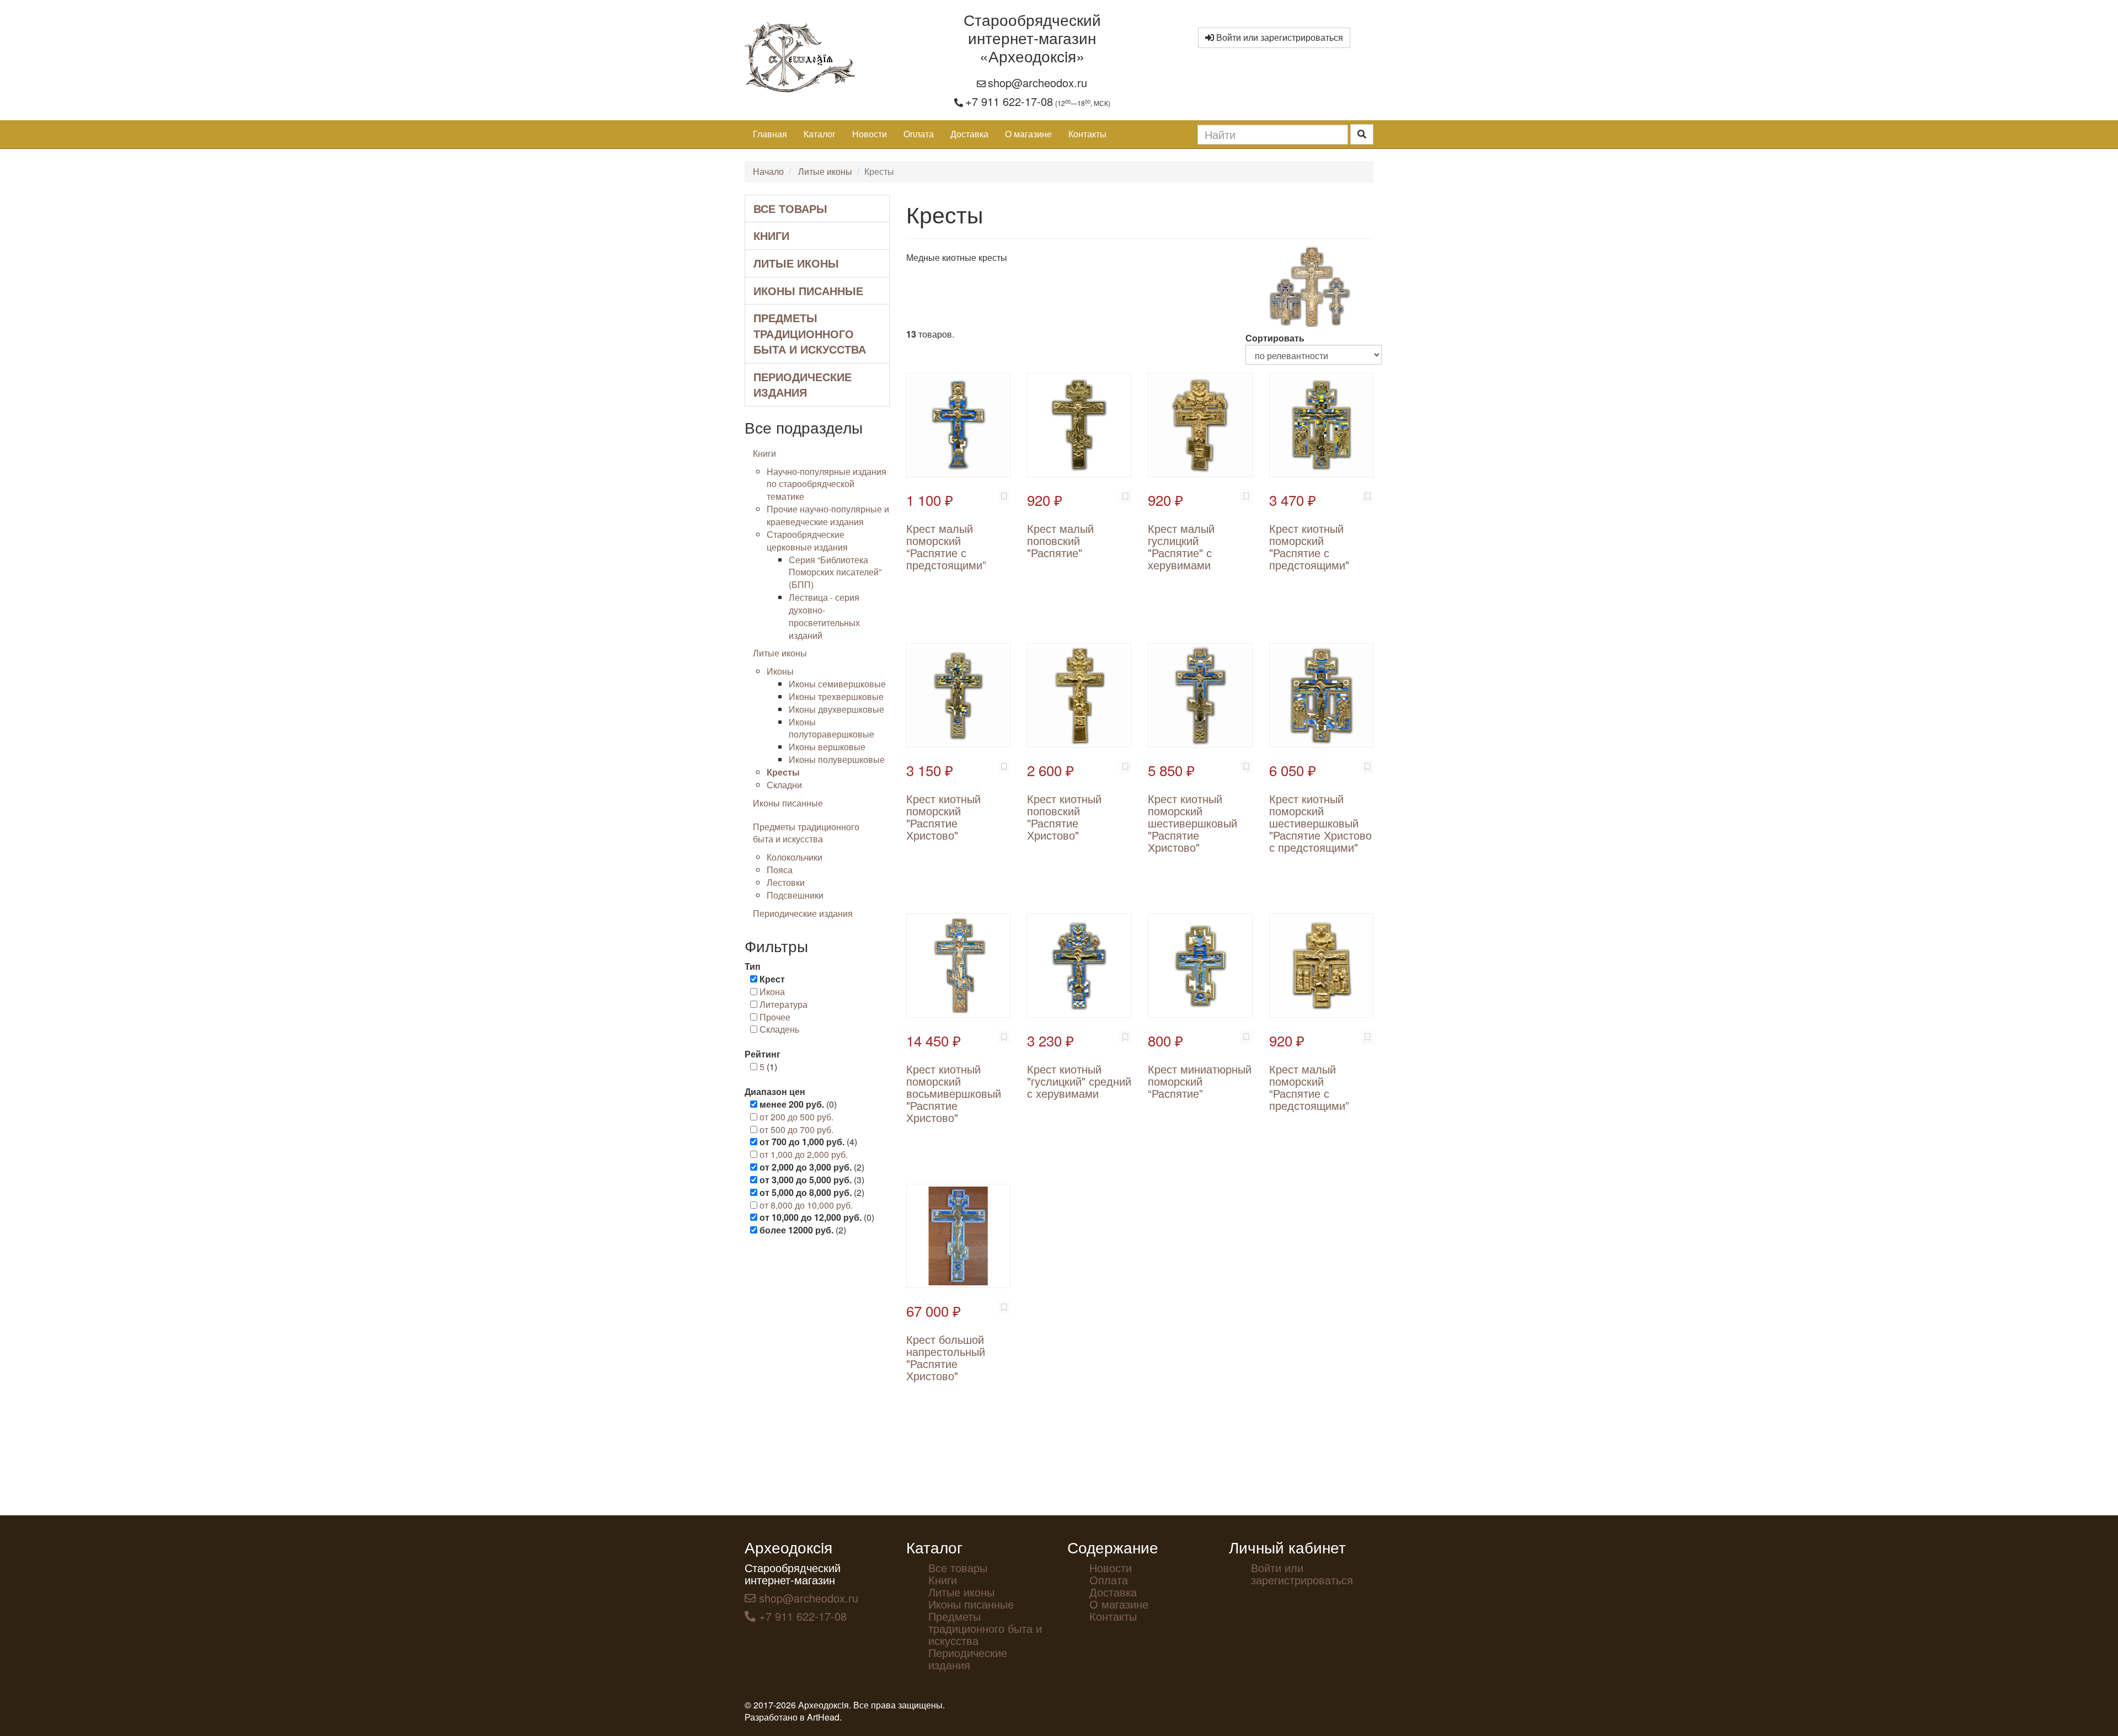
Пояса (780, 870)
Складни (784, 785)
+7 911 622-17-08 (1009, 101)
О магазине (1028, 134)
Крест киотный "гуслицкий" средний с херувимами (1079, 1081)
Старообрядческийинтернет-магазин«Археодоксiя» (1032, 38)
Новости (870, 134)
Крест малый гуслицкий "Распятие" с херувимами (1181, 546)
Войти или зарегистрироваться (1279, 37)
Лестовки (786, 882)
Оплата (919, 134)
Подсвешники (795, 895)
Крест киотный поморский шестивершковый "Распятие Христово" (1192, 823)
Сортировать (1275, 338)
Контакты (1087, 134)
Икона (772, 992)
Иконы (780, 671)
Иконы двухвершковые (836, 709)
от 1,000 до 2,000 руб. (804, 1154)
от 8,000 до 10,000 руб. (806, 1205)
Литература (783, 1004)
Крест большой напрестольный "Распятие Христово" (946, 1357)
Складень (779, 1029)
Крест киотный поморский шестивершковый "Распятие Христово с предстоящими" (1320, 823)
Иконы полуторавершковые (831, 728)
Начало (768, 171)
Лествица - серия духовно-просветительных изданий (824, 616)
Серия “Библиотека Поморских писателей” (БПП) (835, 572)
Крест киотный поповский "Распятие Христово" (1064, 817)
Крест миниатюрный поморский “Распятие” (1200, 1081)
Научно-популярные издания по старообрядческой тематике (827, 484)
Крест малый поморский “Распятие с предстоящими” (946, 546)
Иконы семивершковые (837, 684)
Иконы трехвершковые (836, 696)
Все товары (790, 208)
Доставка (969, 134)
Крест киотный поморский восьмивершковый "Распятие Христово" (954, 1093)
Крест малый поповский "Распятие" (1060, 540)
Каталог (820, 134)
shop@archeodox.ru (1037, 82)
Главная (770, 134)
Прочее (775, 1017)
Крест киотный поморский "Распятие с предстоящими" (1309, 546)
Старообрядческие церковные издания (807, 541)
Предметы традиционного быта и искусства (810, 333)
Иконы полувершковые (837, 759)
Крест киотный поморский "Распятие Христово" (943, 817)
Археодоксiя (788, 1547)
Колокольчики (795, 857)
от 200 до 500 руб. (796, 1117)
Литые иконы (825, 171)
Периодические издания (803, 384)
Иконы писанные (808, 290)
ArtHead (823, 1717)
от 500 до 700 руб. (796, 1129)
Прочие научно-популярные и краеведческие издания (828, 515)
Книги (771, 235)
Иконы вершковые (827, 747)
